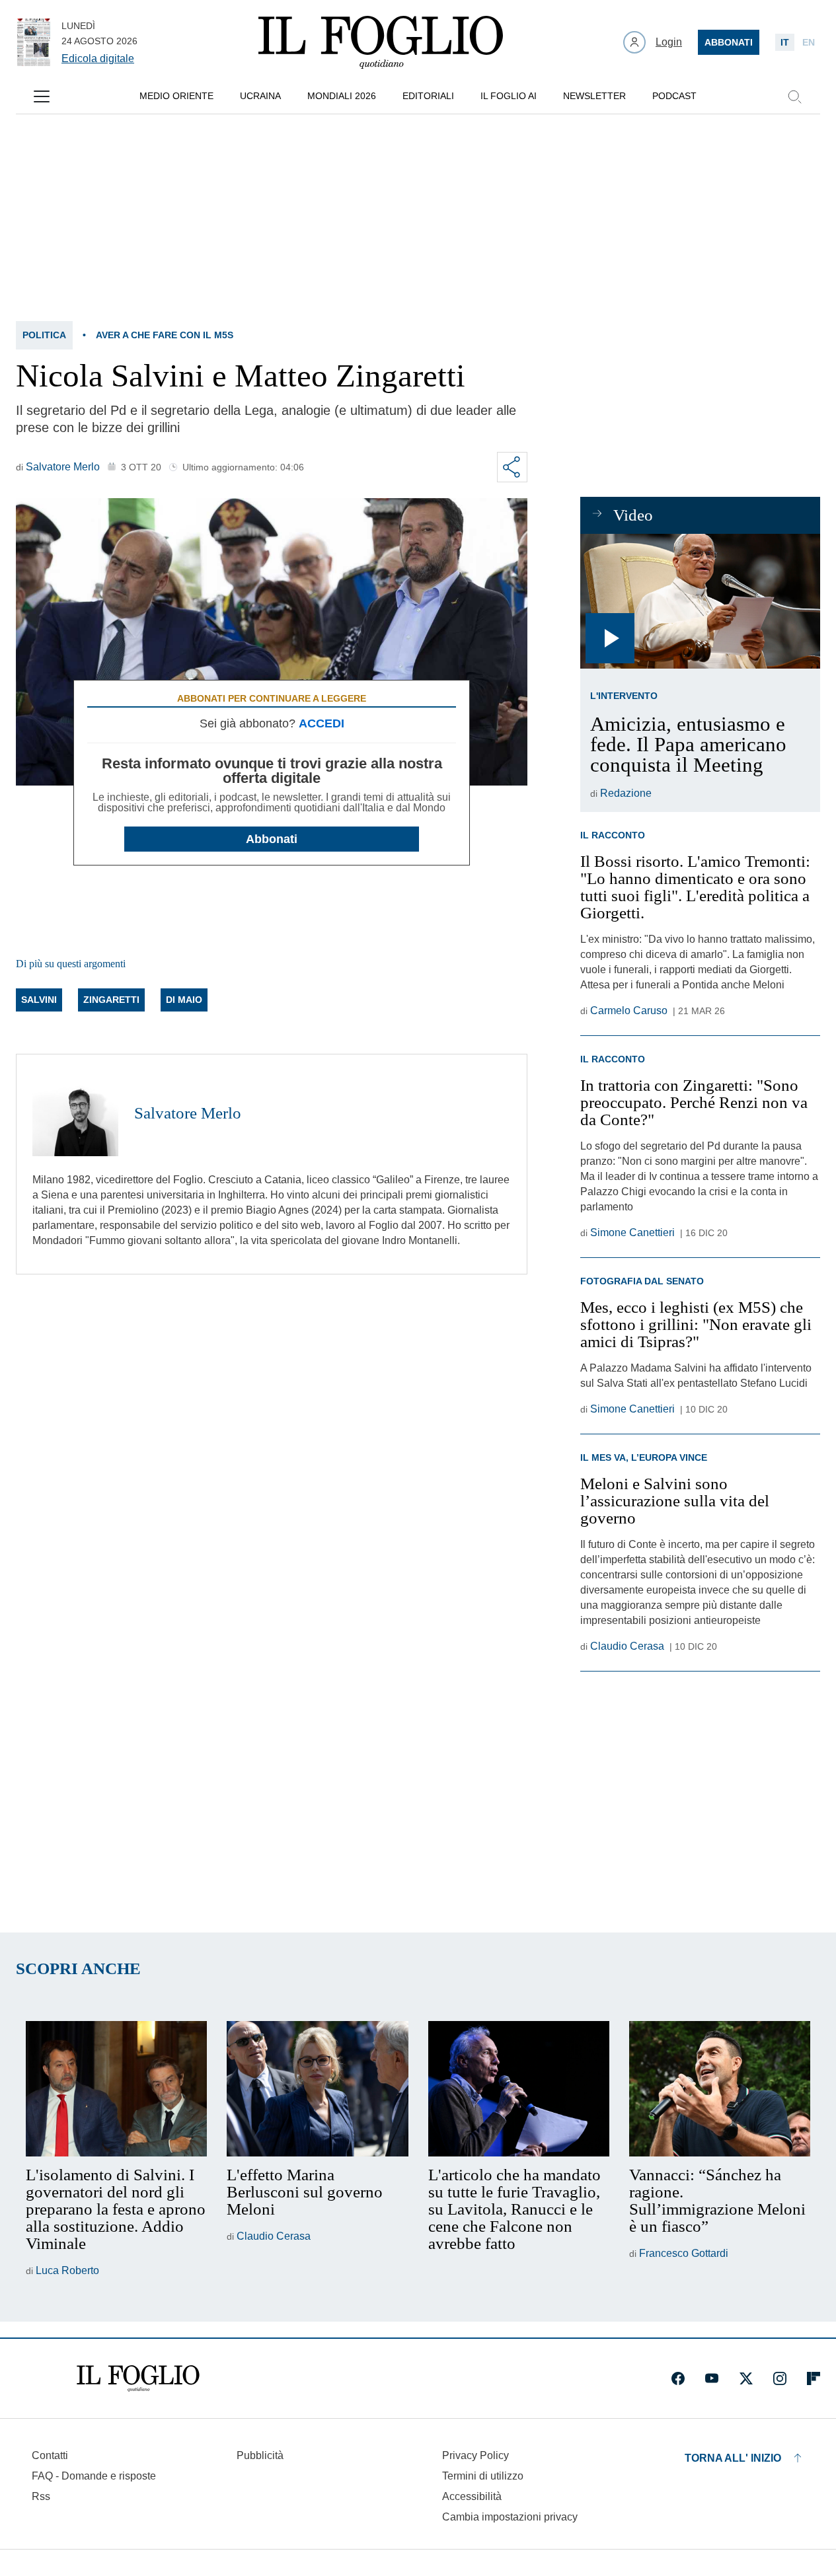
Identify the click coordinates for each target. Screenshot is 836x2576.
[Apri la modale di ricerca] (794, 96)
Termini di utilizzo (483, 2476)
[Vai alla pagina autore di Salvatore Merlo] (75, 1113)
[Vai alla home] (381, 42)
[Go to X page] (746, 2378)
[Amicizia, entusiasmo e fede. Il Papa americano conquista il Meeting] (700, 601)
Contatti (50, 2455)
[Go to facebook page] (678, 2378)
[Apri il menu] (42, 96)
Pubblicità (260, 2455)
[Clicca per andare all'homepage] (138, 2378)
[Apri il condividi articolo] (512, 467)
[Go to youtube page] (712, 2378)
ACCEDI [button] (322, 723)
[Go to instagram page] (780, 2378)
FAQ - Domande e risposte (94, 2476)
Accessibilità (472, 2496)
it (785, 42)
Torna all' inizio (733, 2458)
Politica (44, 335)
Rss (41, 2496)
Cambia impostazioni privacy (510, 2517)
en (809, 42)
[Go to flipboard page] (814, 2378)
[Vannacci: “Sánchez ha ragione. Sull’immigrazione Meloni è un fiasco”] (720, 2089)
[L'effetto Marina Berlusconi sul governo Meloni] (317, 2089)
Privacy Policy (475, 2455)
